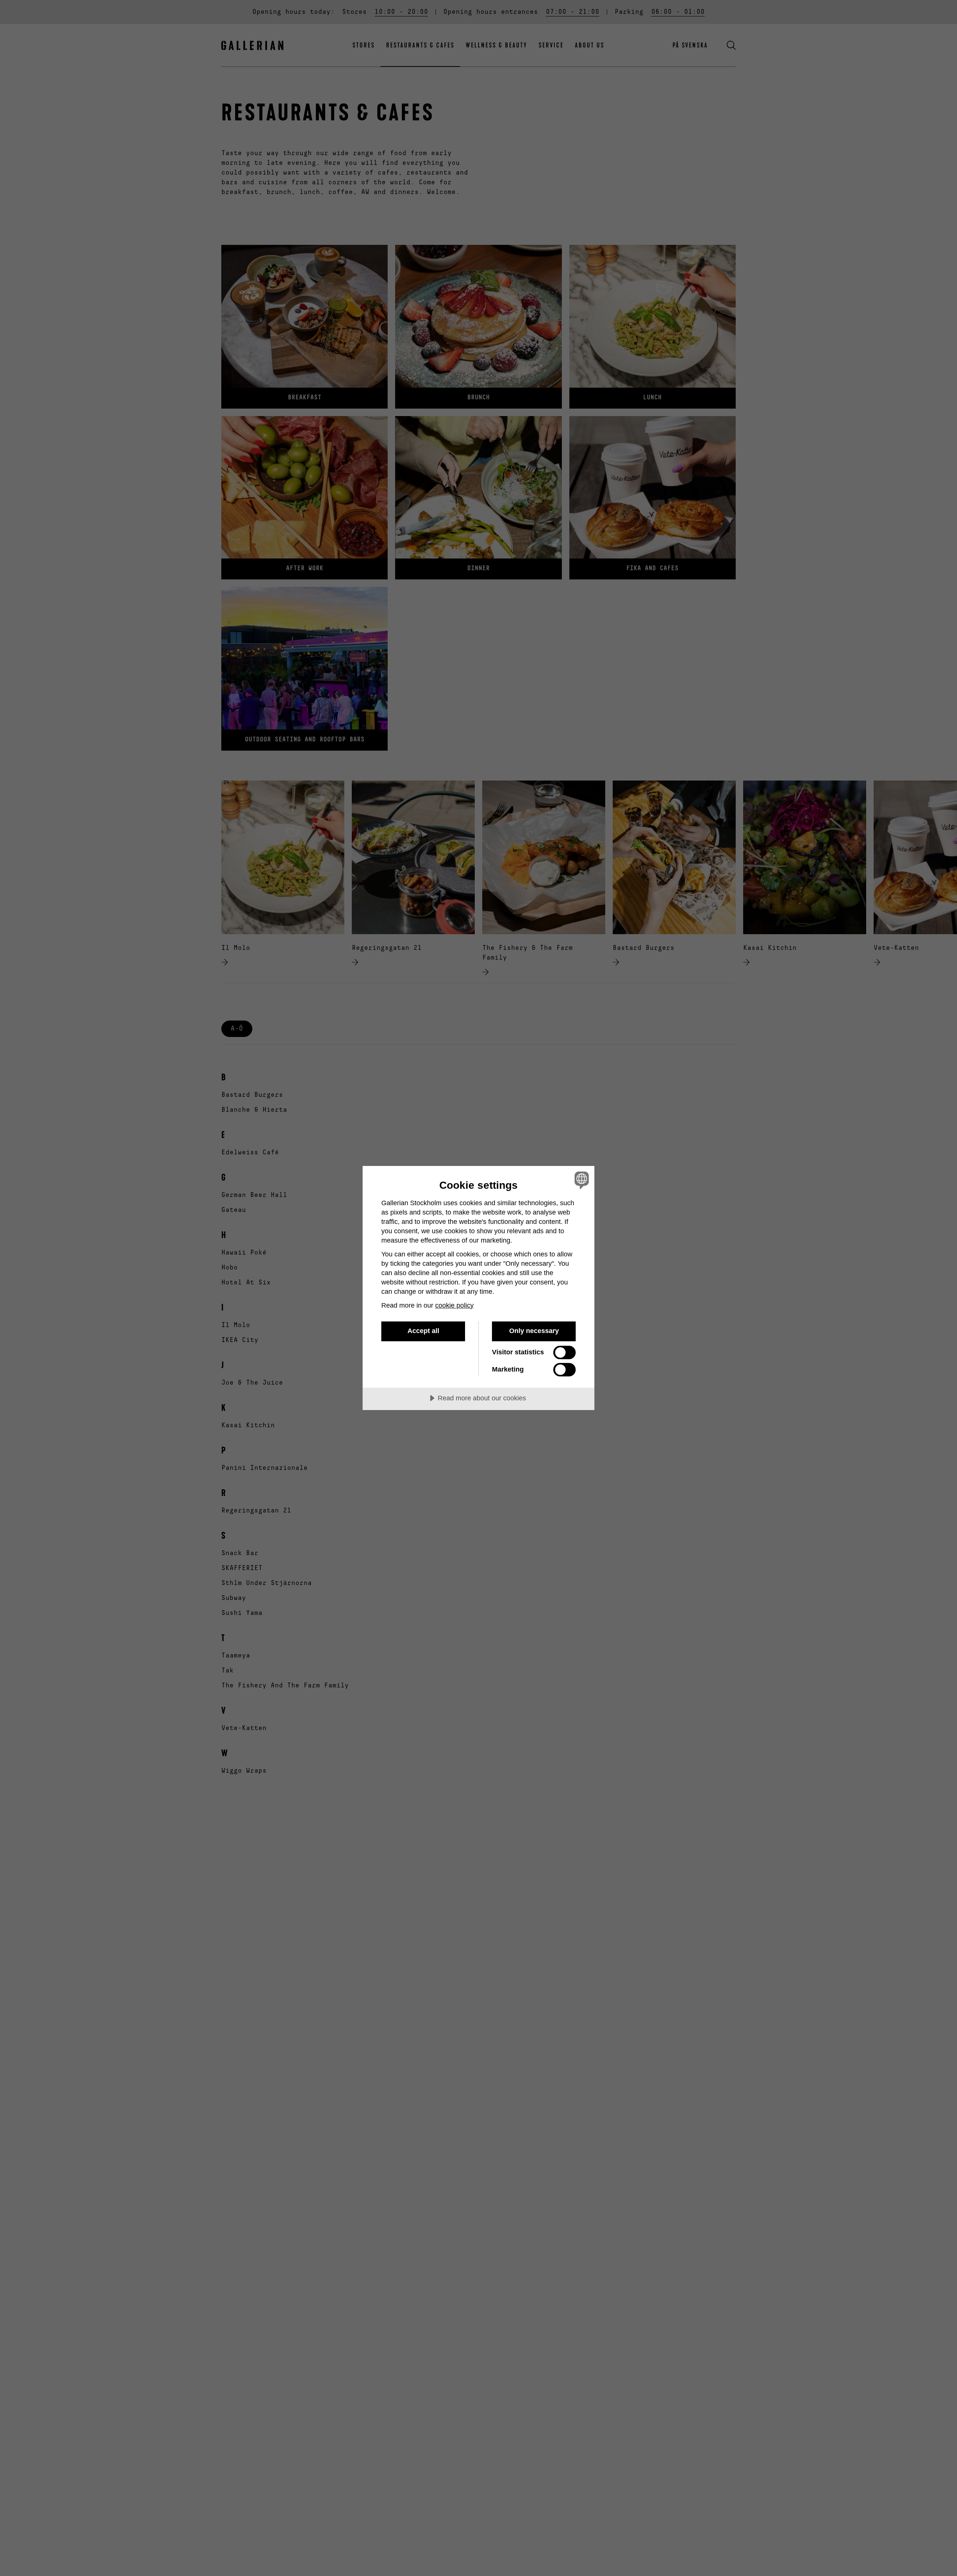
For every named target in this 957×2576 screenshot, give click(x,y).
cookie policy (454, 1305)
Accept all (423, 1331)
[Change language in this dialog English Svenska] (580, 1180)
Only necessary (534, 1331)
